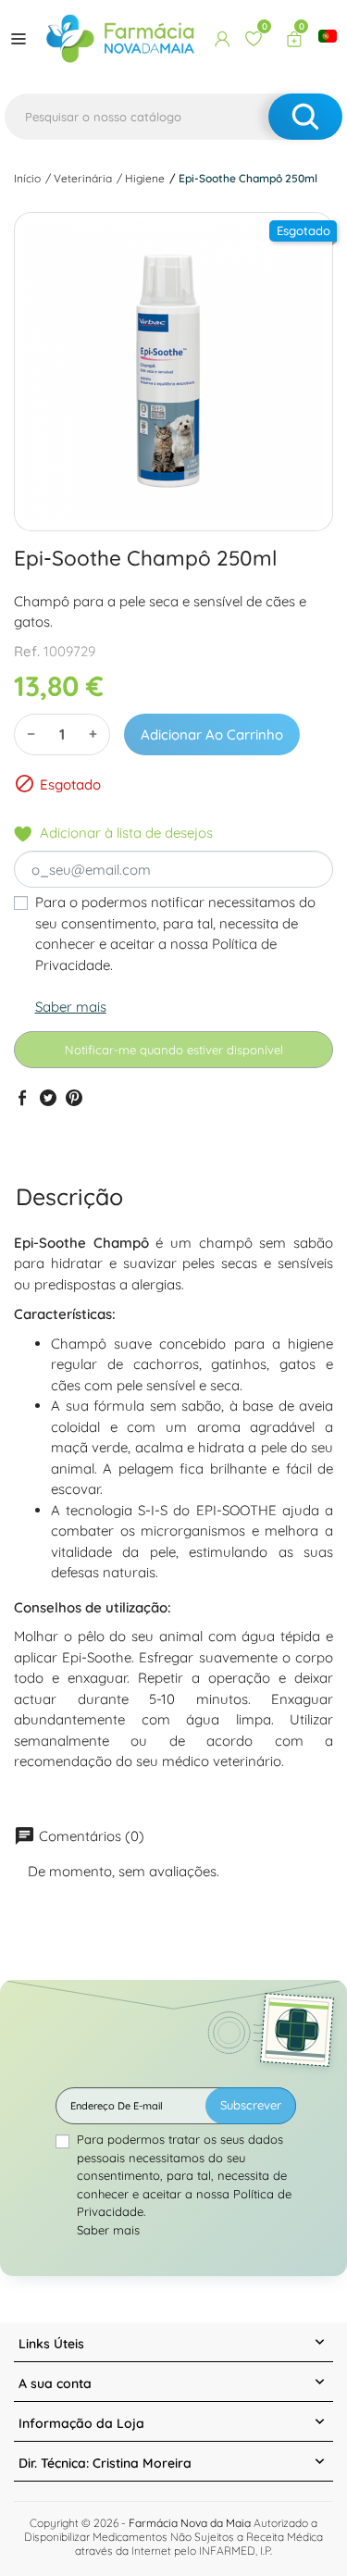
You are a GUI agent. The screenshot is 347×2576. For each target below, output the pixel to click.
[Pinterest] (74, 1098)
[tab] (69, 1196)
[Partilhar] (22, 1098)
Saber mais (71, 1007)
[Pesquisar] (305, 117)
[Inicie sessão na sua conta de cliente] (222, 39)
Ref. (27, 651)
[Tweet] (48, 1098)
